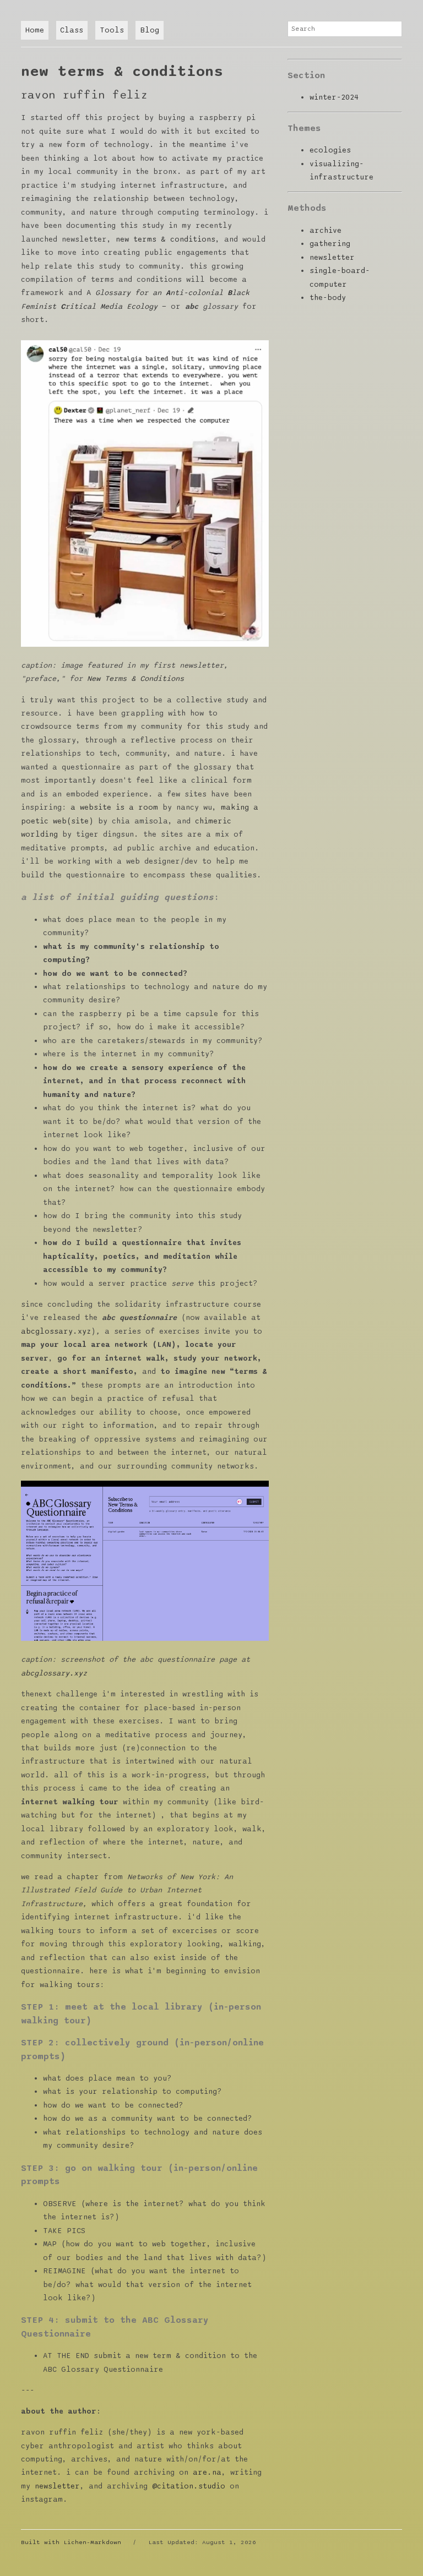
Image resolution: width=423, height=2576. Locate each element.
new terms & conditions (166, 239)
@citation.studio (189, 2486)
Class (72, 30)
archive (326, 231)
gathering (330, 244)
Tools (112, 30)
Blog (150, 30)
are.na (207, 2473)
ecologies (330, 150)
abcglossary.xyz (56, 1331)
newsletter (57, 2486)
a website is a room (114, 807)
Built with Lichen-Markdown (71, 2542)
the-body (328, 298)
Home (35, 30)
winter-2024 (334, 97)
